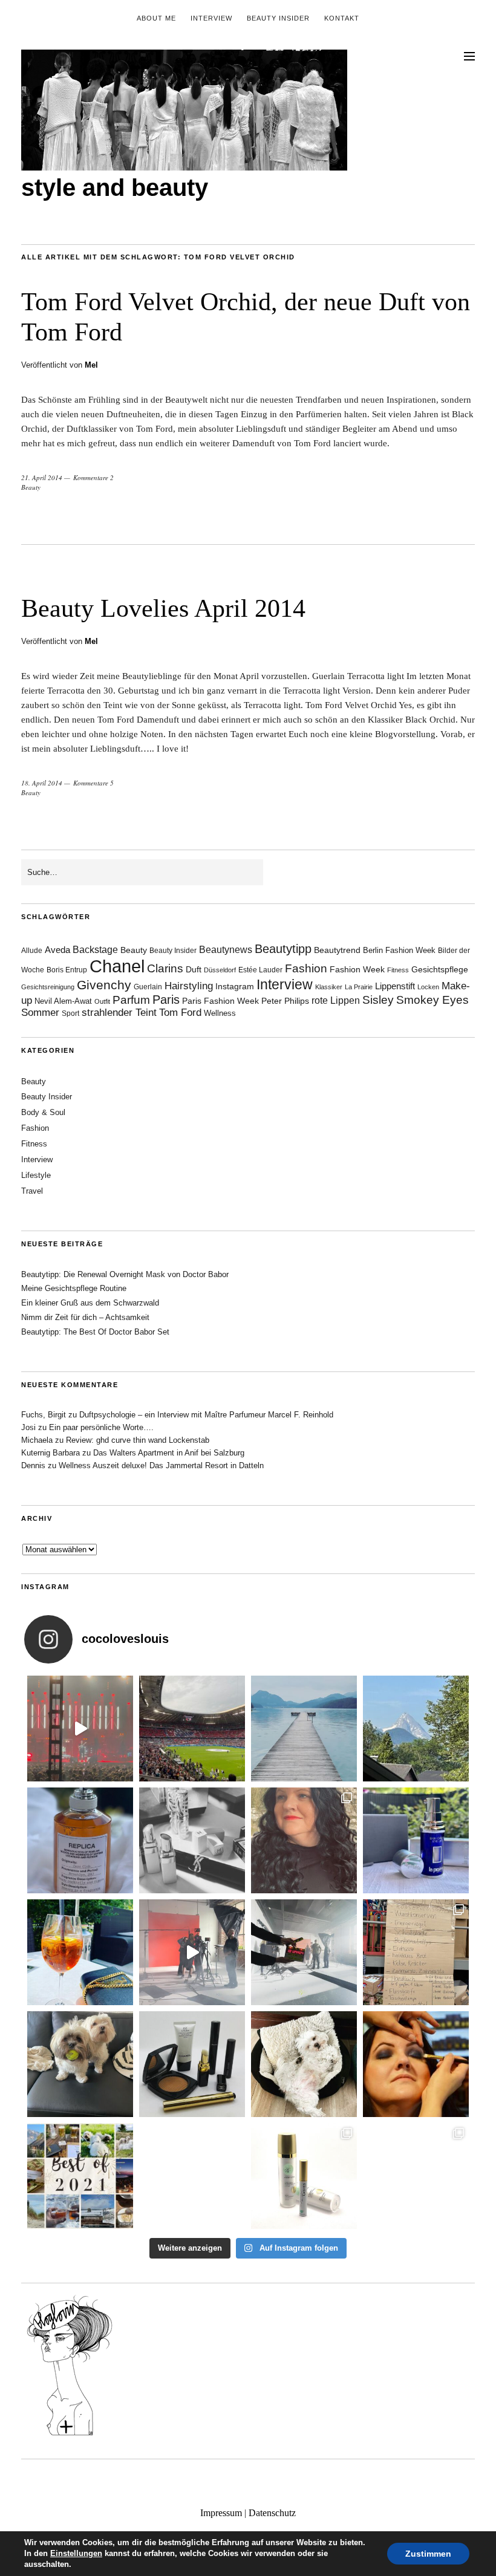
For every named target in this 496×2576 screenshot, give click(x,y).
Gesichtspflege (440, 969)
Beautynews (226, 950)
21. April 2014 (42, 477)
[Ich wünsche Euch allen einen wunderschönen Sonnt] (80, 1952)
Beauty (31, 487)
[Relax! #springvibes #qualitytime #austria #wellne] (304, 1729)
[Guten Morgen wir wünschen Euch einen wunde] (80, 2064)
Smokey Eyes (432, 1000)
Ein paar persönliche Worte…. (101, 1427)
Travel (32, 1191)
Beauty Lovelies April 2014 (163, 608)
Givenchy (104, 985)
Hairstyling (189, 986)
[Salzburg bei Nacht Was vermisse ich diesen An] (416, 2176)
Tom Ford (180, 1013)
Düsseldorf (220, 970)
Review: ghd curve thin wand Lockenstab (138, 1440)
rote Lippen (336, 1000)
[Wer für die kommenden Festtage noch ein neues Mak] (192, 2176)
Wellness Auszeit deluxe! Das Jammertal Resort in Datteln (161, 1465)
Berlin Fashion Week (399, 950)
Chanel (117, 966)
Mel (91, 365)
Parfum (131, 1000)
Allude (32, 951)
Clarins (165, 968)
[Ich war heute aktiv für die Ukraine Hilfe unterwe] (416, 1952)
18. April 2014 (42, 783)
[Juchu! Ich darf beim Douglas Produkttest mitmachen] (416, 1840)
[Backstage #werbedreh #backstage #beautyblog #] (192, 1952)
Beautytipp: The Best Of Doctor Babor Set (95, 1332)
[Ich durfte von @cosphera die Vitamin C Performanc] (304, 2176)
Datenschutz (272, 2513)
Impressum (221, 2513)
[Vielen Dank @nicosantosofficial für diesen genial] (80, 1729)
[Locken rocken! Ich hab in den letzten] (304, 1840)
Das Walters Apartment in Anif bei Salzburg (169, 1453)
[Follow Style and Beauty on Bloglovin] (70, 2435)
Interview (211, 18)
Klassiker (329, 987)
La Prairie (359, 987)
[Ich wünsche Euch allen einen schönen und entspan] (192, 1729)
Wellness (220, 1013)
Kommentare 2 (93, 477)
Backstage (95, 950)
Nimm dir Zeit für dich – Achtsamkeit (85, 1317)
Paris (166, 1000)
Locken (428, 987)
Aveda (57, 950)
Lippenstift (395, 986)
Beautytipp (283, 949)
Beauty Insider (278, 18)
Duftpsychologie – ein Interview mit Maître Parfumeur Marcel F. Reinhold (206, 1415)
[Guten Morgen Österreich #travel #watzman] (416, 1729)
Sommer (40, 1013)
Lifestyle (36, 1175)
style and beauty (115, 187)
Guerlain (148, 987)
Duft (194, 970)
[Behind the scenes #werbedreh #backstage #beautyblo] (304, 1952)
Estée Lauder (260, 970)
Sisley (378, 1000)
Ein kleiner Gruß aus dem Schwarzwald (90, 1303)
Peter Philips (285, 1001)
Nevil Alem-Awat (63, 1001)
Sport (70, 1013)
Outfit (102, 1001)
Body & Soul (43, 1112)
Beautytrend (337, 950)
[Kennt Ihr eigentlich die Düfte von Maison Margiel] (80, 1840)
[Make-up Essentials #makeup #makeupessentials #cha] (192, 1840)
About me (156, 18)
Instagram (235, 986)
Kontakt (342, 18)
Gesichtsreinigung (48, 987)
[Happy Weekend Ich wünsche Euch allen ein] (304, 2064)
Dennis (33, 1465)
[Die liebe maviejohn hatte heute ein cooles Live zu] (192, 2064)
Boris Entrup (67, 970)
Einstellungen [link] (76, 2553)
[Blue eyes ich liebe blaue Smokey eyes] (416, 2064)
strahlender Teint (119, 1013)
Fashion (306, 968)
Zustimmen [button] (428, 2554)
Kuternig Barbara (51, 1453)
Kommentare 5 (93, 783)
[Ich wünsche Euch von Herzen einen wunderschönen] (80, 2176)
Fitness (398, 970)
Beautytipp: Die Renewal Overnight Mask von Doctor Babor (125, 1274)
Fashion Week (357, 969)
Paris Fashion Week (220, 1001)
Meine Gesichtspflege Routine (74, 1288)
